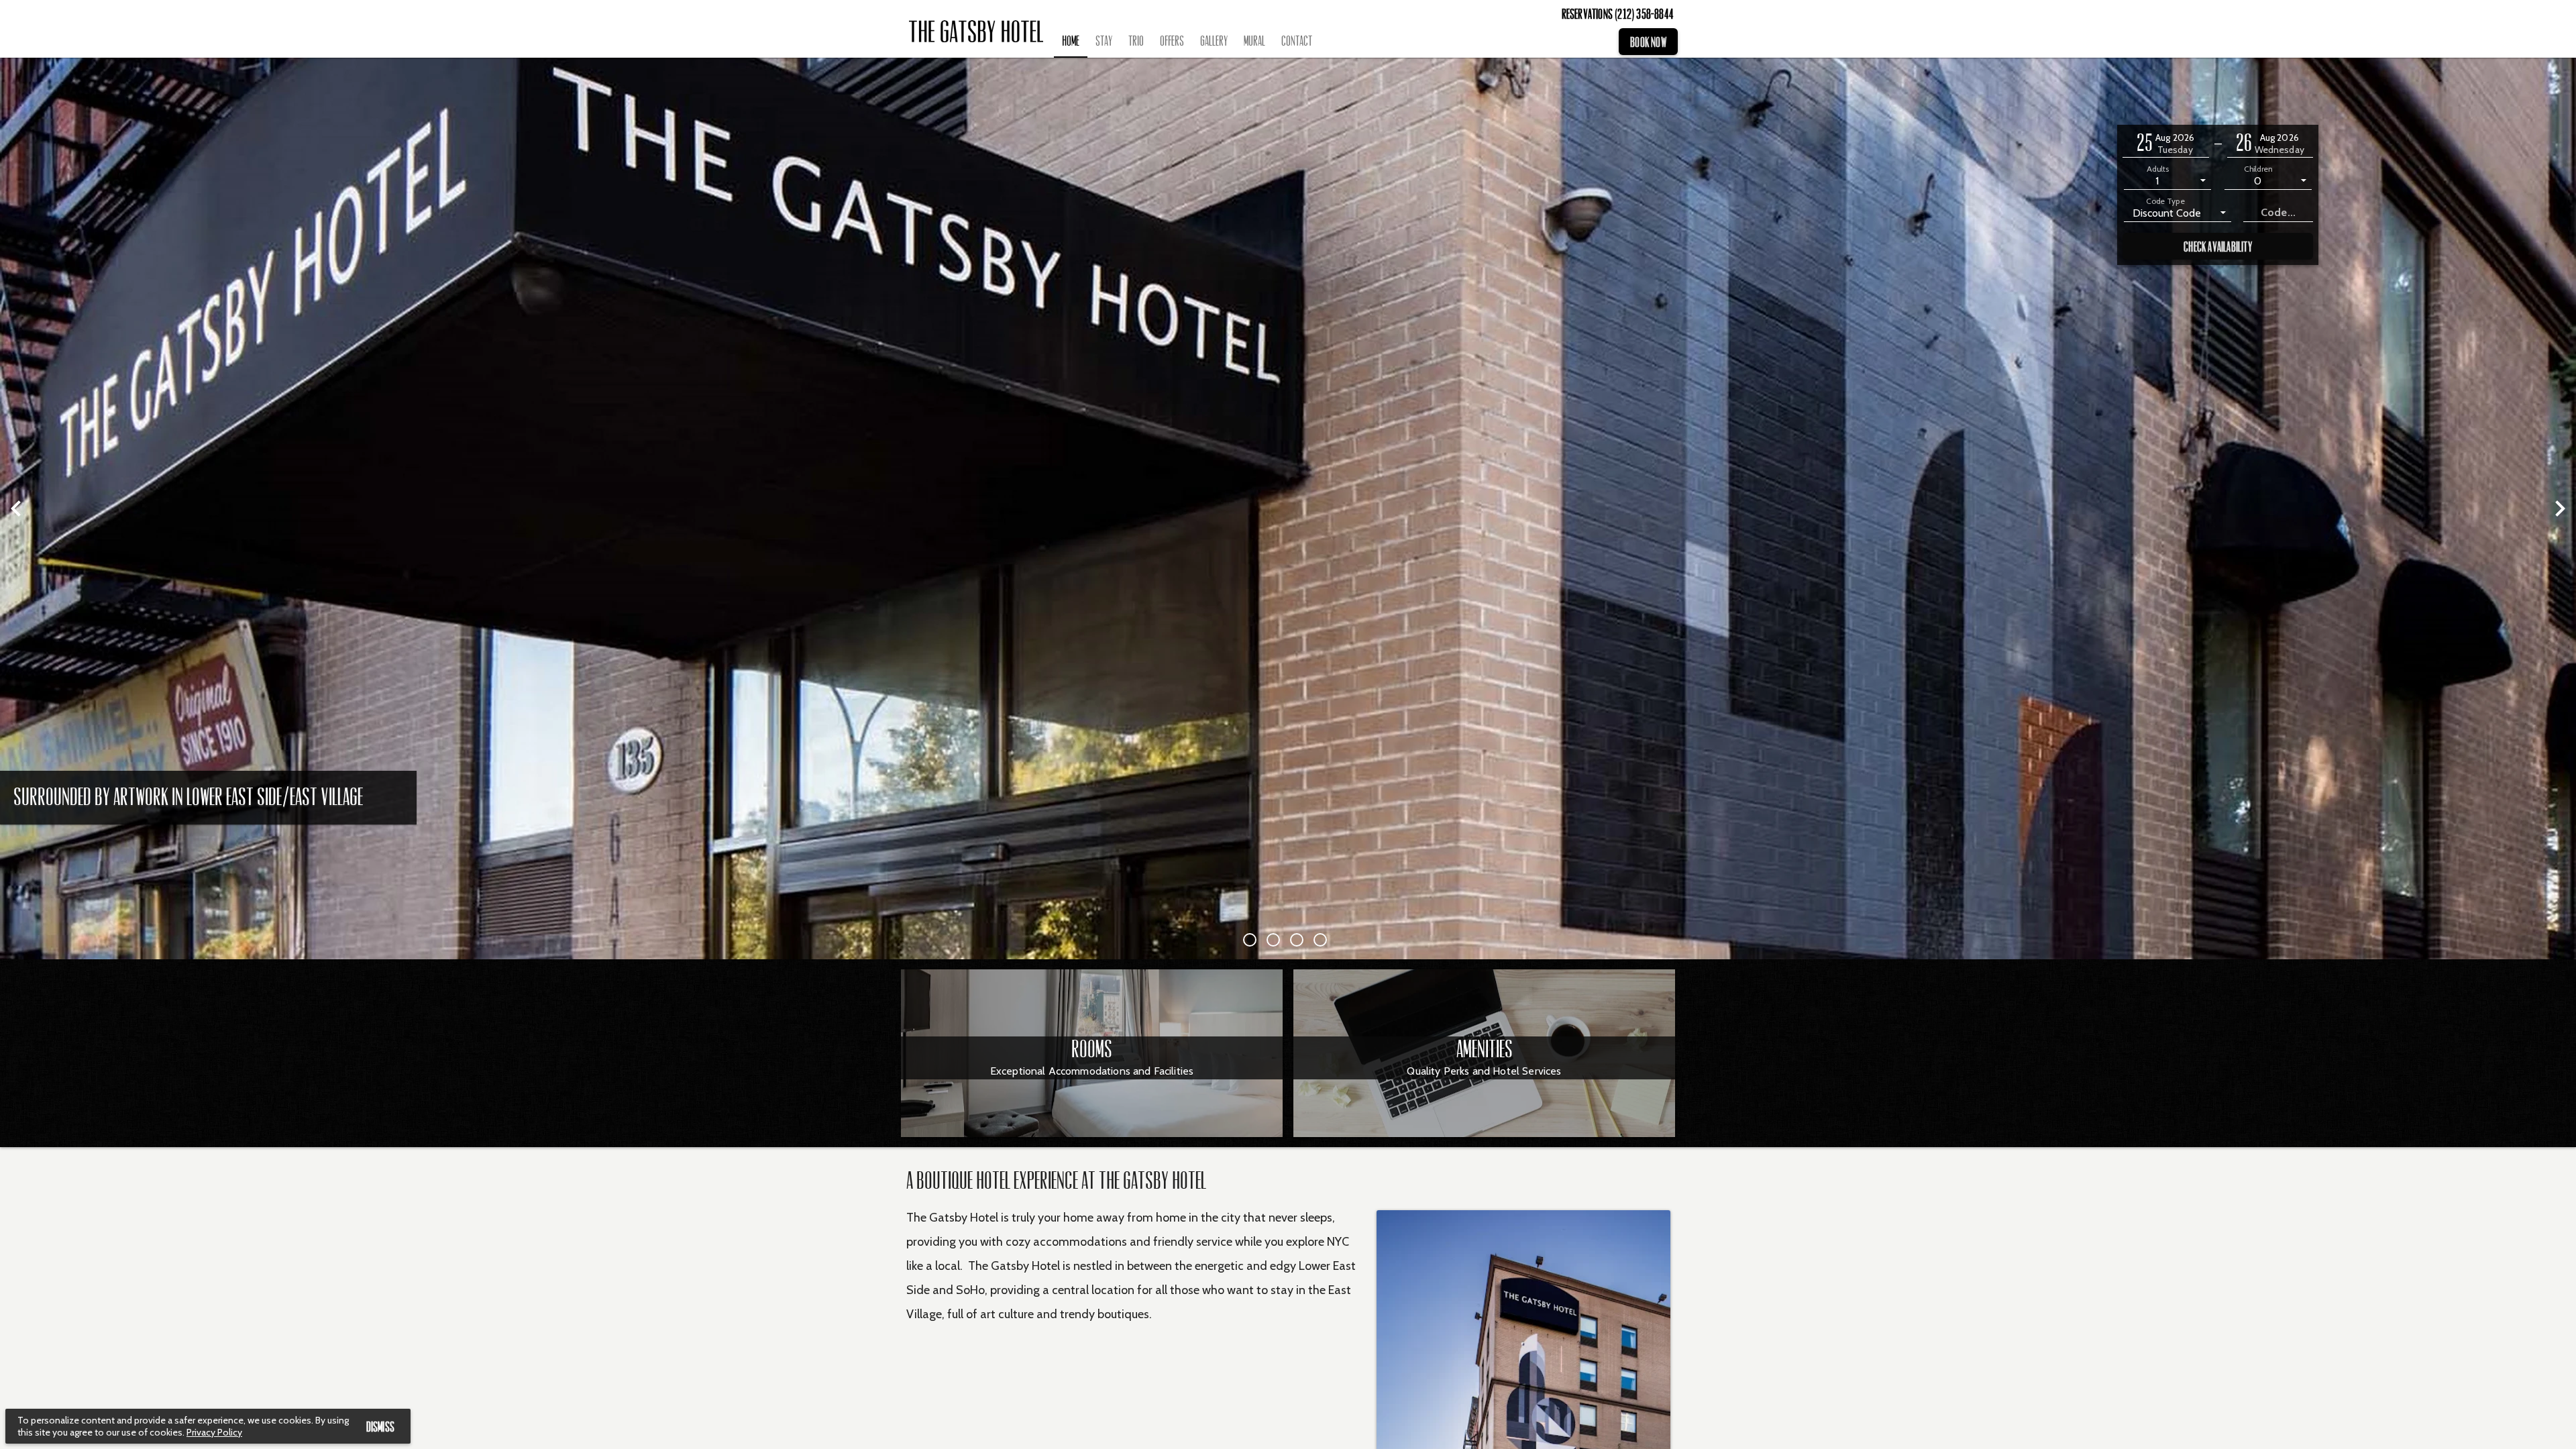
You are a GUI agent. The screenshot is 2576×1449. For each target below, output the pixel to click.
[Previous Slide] (16, 508)
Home (1071, 41)
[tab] (1071, 42)
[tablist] (1335, 42)
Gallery (1214, 41)
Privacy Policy (214, 1432)
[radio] (1253, 940)
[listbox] (2167, 180)
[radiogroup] (1288, 940)
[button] (2166, 144)
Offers (1172, 41)
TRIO (1136, 41)
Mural (1254, 41)
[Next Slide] (2560, 508)
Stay (1104, 41)
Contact (1297, 41)
